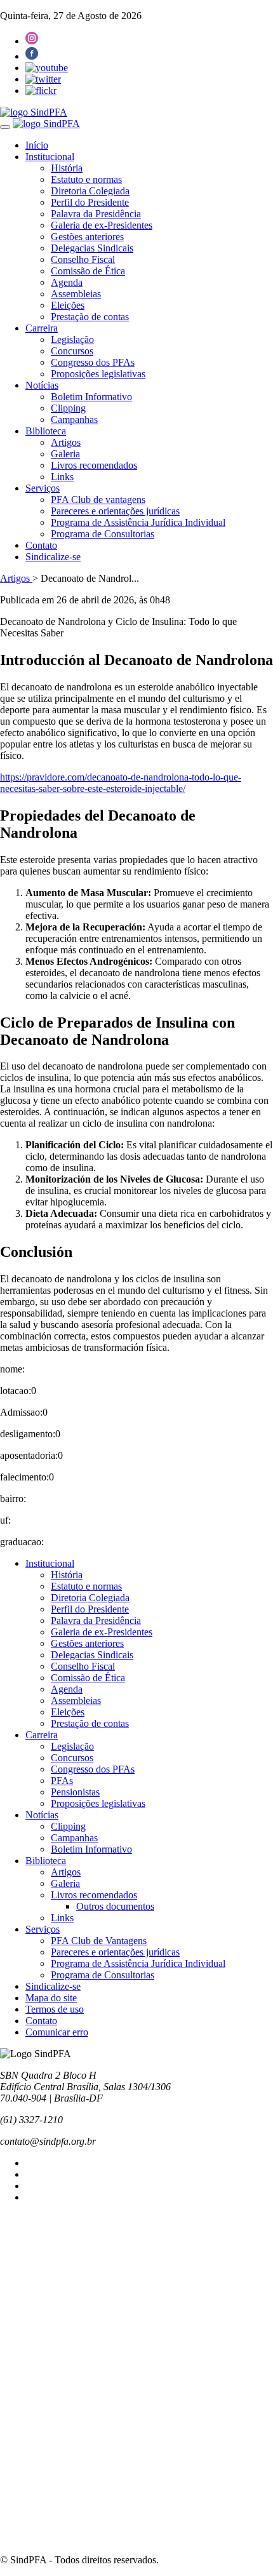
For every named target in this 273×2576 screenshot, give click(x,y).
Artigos (66, 442)
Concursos (72, 351)
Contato (41, 545)
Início (37, 145)
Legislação (72, 339)
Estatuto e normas (86, 179)
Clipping (68, 408)
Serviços (43, 488)
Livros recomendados (94, 465)
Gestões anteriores (87, 237)
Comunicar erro (57, 2032)
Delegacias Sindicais (92, 248)
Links (62, 477)
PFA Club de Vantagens (99, 1941)
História (67, 168)
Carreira (42, 328)
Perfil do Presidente (90, 202)
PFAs (62, 1781)
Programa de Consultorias (103, 534)
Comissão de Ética (88, 271)
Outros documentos (115, 1906)
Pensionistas (75, 1792)
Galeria (65, 454)
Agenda (67, 282)
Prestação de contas (90, 317)
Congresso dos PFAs (93, 362)
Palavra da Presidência (96, 214)
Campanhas (74, 419)
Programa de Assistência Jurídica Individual (138, 522)
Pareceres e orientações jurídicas (115, 511)
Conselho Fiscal (83, 259)
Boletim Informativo (91, 397)
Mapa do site (51, 1998)
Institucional (50, 157)
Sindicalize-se (53, 557)
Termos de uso (55, 2009)
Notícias (42, 385)
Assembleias (76, 294)
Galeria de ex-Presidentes (102, 225)
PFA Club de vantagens (98, 500)
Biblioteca (46, 431)
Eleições (68, 305)
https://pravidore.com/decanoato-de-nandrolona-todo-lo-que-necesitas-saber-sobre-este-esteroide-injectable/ (121, 783)
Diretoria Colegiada (90, 191)
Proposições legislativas (98, 374)
